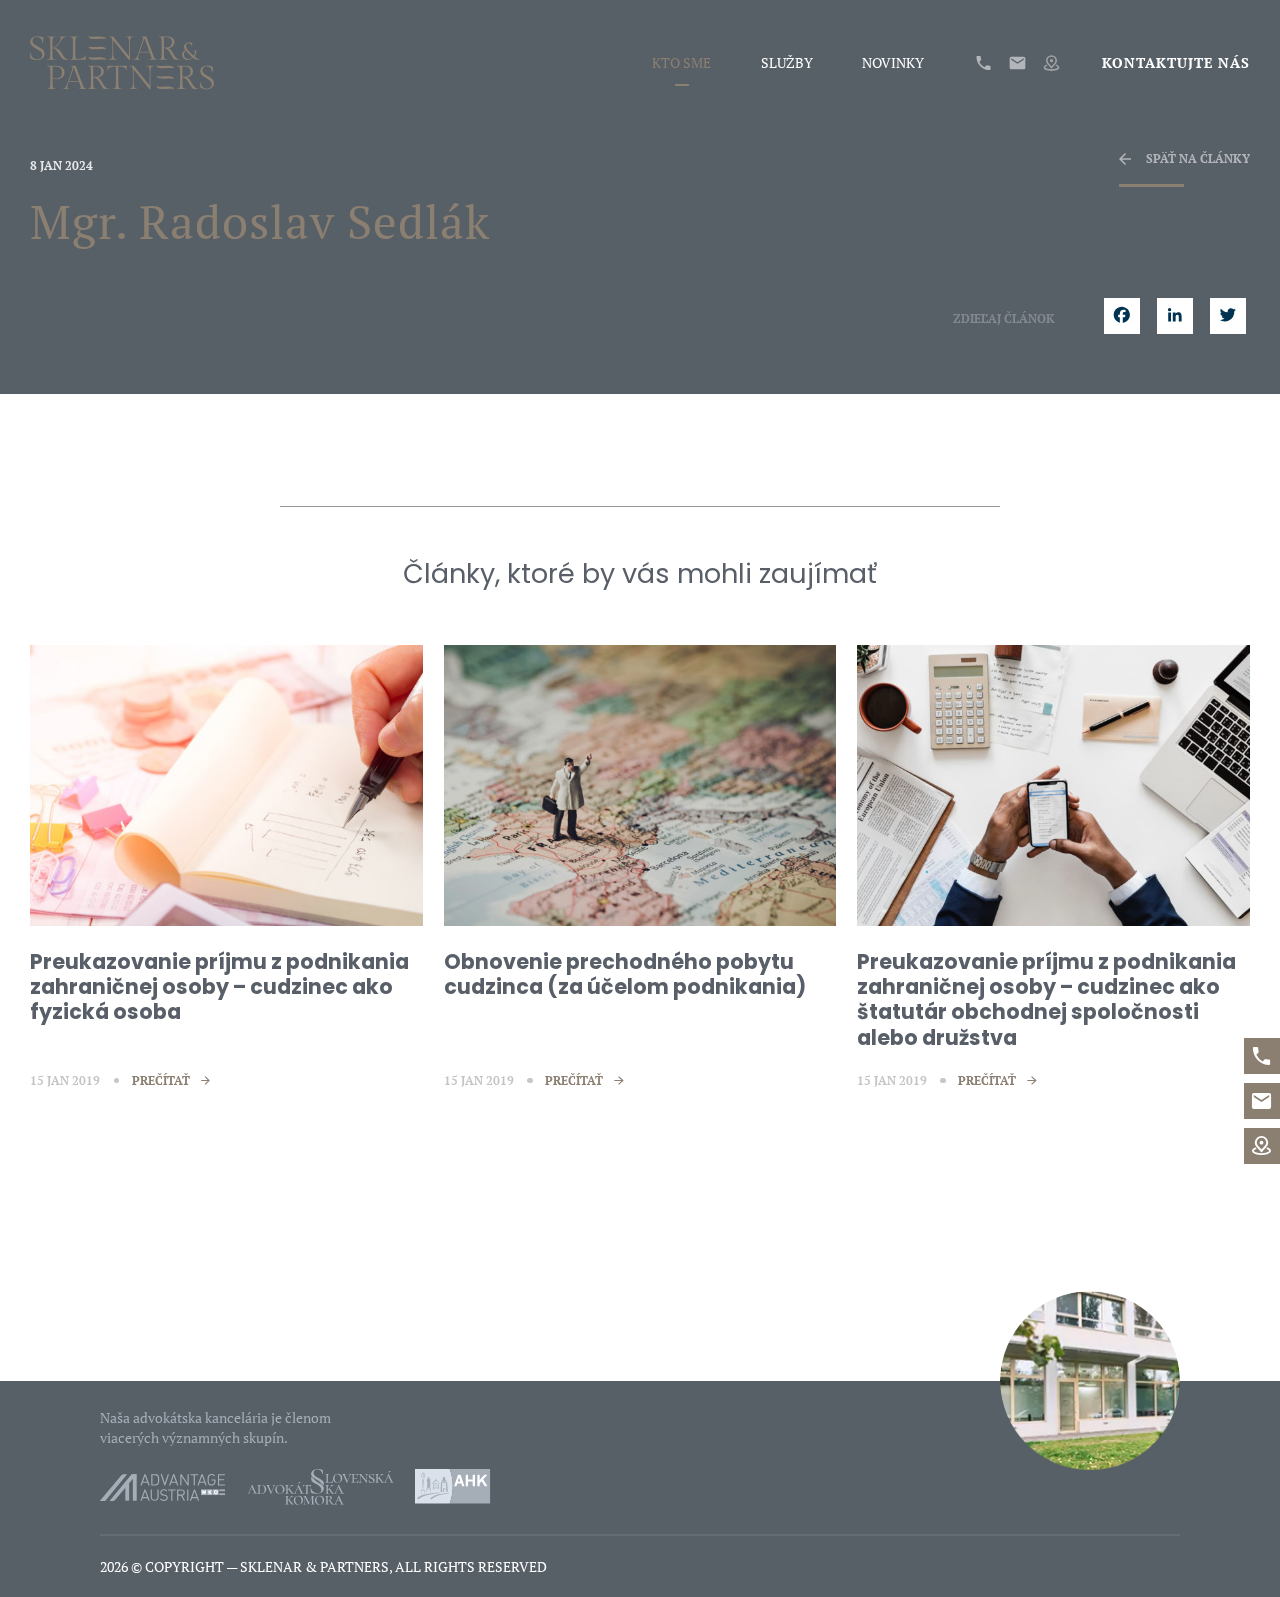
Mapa (1051, 63)
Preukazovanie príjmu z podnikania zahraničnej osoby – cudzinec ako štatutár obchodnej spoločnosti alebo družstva (1046, 999)
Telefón (983, 63)
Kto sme (681, 63)
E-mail (1017, 63)
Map (1262, 1146)
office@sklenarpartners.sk (1262, 1101)
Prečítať (161, 1080)
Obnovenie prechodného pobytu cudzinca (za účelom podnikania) (625, 974)
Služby (787, 63)
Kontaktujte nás (1176, 63)
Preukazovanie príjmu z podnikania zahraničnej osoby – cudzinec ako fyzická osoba (219, 986)
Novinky (893, 63)
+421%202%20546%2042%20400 (1262, 1056)
